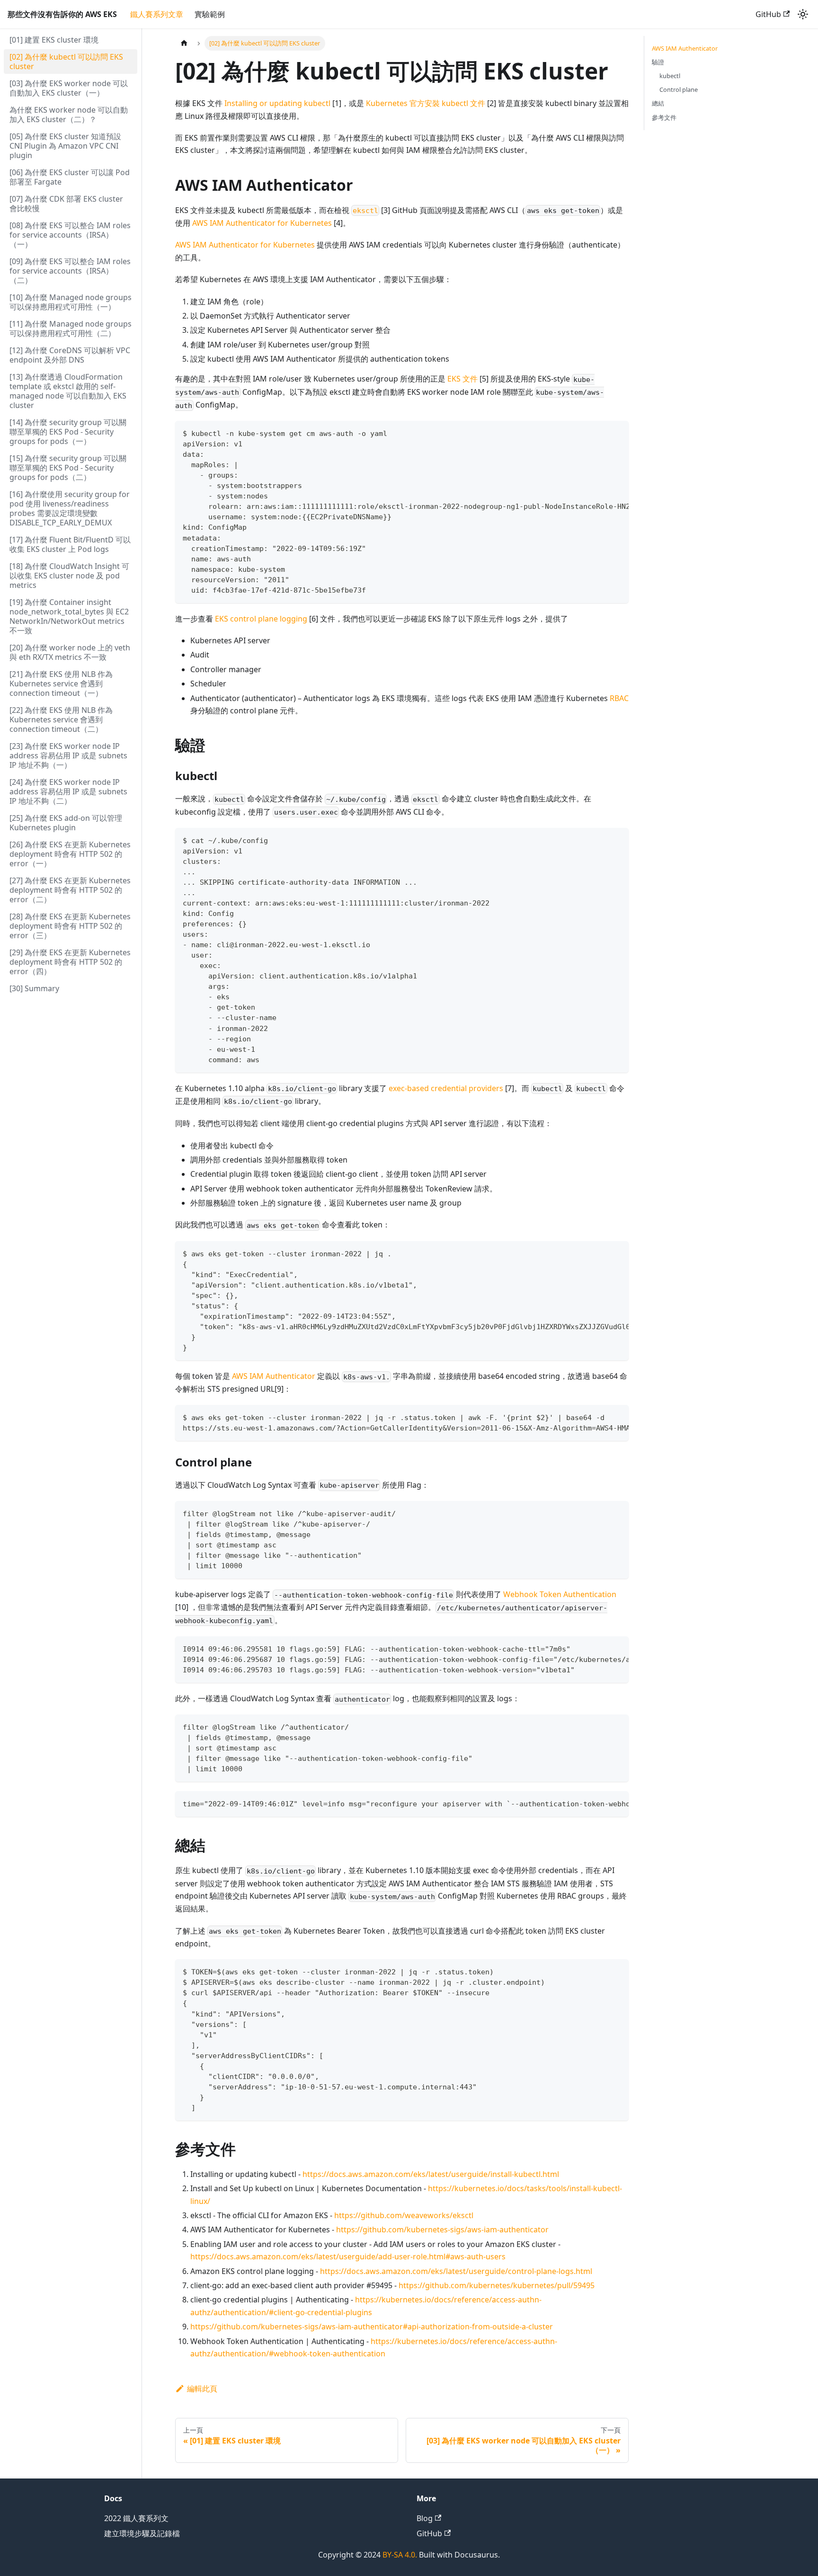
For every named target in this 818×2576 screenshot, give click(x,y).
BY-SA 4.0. (400, 2555)
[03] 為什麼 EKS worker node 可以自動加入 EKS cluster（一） (69, 88)
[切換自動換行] (600, 433)
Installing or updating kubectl (277, 103)
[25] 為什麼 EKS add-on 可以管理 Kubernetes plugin (66, 823)
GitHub (768, 14)
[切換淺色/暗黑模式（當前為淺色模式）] (803, 14)
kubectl (670, 76)
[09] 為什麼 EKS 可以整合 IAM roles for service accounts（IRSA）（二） (70, 271)
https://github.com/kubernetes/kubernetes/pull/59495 (497, 2285)
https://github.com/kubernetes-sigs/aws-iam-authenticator (442, 2230)
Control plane (679, 89)
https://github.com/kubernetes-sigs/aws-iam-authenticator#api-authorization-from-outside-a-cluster (372, 2327)
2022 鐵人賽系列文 (136, 2518)
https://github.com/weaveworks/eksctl (404, 2215)
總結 (658, 103)
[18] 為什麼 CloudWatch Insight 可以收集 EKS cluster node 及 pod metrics (69, 576)
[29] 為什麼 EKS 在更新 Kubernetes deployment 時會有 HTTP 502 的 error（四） (70, 962)
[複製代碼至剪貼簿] (617, 433)
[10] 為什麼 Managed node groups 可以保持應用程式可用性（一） (71, 302)
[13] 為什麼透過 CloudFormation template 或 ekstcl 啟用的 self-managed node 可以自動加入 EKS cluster (68, 391)
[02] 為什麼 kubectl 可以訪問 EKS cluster (66, 62)
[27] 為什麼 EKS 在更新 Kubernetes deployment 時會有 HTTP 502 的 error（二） (70, 890)
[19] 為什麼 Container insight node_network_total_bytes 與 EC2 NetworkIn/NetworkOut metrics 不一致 (69, 616)
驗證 (658, 62)
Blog (425, 2518)
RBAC (619, 698)
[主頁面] (184, 43)
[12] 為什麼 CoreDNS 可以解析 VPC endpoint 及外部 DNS (70, 355)
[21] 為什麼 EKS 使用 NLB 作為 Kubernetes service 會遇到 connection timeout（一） (61, 684)
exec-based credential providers (446, 1088)
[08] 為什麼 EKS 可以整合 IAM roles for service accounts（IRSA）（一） (70, 235)
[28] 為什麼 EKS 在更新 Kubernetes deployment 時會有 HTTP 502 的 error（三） (70, 926)
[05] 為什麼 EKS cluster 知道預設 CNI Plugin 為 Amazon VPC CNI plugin (65, 146)
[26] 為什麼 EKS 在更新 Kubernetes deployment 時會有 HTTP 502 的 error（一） (70, 854)
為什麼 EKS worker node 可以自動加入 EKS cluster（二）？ (69, 115)
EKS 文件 (462, 379)
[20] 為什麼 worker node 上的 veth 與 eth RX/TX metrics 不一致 (70, 652)
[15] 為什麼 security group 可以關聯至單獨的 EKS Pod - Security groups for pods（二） (68, 468)
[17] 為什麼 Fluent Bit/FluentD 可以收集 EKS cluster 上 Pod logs (70, 544)
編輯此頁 (202, 2389)
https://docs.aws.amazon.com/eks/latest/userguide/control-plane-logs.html (456, 2271)
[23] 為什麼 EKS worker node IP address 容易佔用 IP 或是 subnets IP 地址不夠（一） (68, 755)
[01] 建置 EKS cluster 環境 (54, 40)
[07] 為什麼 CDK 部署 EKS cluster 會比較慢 (66, 204)
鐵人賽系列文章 (157, 14)
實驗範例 (210, 14)
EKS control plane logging (261, 619)
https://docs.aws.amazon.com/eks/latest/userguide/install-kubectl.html (431, 2174)
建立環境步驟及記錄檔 (142, 2533)
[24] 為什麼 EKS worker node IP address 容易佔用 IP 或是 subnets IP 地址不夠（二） (68, 791)
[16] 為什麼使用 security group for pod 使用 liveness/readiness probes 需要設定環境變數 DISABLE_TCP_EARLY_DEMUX (70, 508)
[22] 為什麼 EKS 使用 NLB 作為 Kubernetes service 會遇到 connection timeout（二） (61, 720)
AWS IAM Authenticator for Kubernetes (262, 223)
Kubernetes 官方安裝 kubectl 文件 (426, 103)
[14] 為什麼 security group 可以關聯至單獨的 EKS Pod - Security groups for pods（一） (68, 432)
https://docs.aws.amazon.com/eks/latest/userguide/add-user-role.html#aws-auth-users (348, 2256)
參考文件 (664, 117)
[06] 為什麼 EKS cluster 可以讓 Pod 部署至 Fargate (70, 177)
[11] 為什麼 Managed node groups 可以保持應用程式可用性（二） (71, 329)
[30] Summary (34, 988)
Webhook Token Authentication (560, 1594)
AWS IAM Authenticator (274, 1376)
